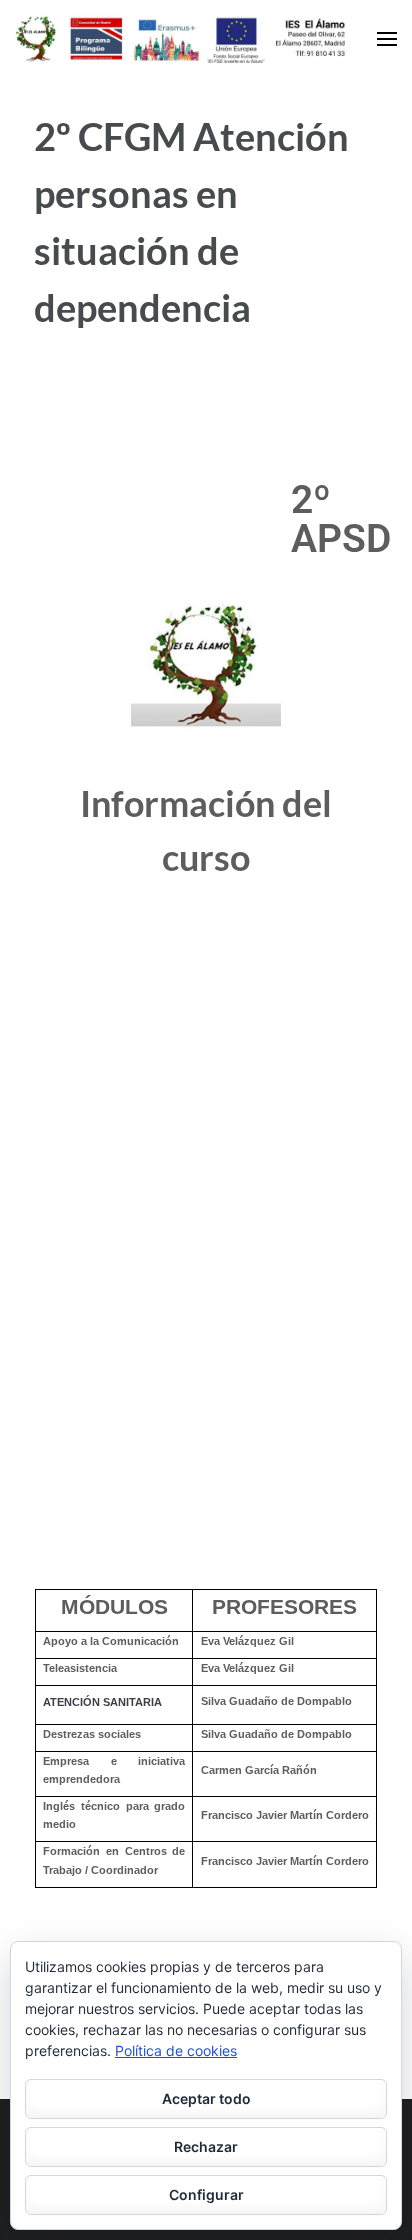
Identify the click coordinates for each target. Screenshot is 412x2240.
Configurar (206, 2194)
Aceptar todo (206, 2098)
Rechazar (206, 2146)
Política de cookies (176, 2050)
